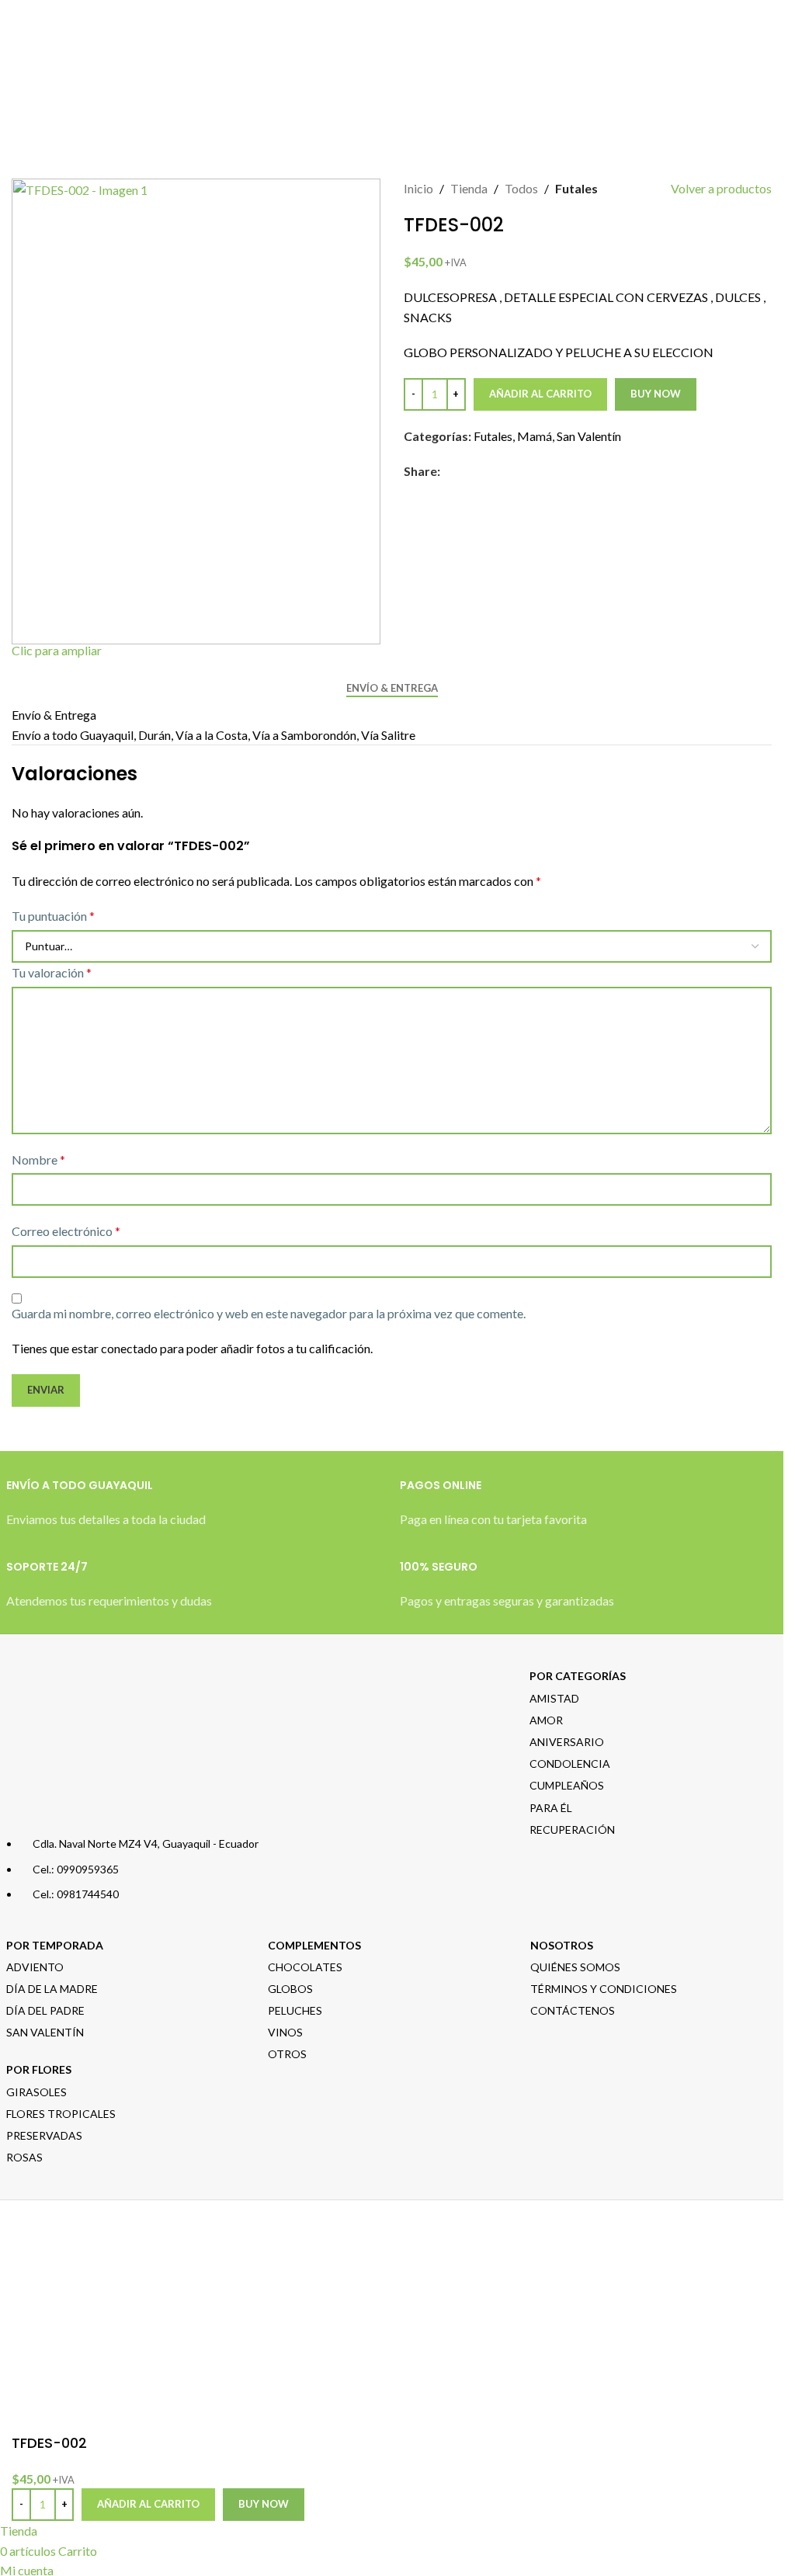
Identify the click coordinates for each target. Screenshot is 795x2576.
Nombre (38, 1160)
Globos (290, 1989)
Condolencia (570, 1764)
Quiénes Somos (575, 1967)
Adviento (35, 1967)
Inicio (418, 188)
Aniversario (567, 1742)
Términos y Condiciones (604, 1989)
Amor (546, 1720)
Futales (576, 188)
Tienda (469, 188)
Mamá (535, 436)
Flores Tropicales (61, 2114)
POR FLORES (39, 2069)
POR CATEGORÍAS (578, 1676)
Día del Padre (45, 2010)
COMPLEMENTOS (314, 1945)
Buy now (656, 394)
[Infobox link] (195, 1511)
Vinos (285, 2032)
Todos (521, 188)
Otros (287, 2054)
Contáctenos (573, 2010)
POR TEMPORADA (55, 1945)
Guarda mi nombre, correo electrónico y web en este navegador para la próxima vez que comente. (269, 1313)
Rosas (24, 2157)
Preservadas (44, 2135)
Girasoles (36, 2092)
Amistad (554, 1698)
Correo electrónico (66, 1231)
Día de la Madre (52, 1989)
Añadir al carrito (540, 394)
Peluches (295, 2010)
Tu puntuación (53, 916)
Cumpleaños (567, 1785)
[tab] (392, 689)
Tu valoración (52, 972)
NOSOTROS (562, 1945)
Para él (551, 1808)
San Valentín (589, 436)
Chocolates (305, 1967)
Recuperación (572, 1830)
